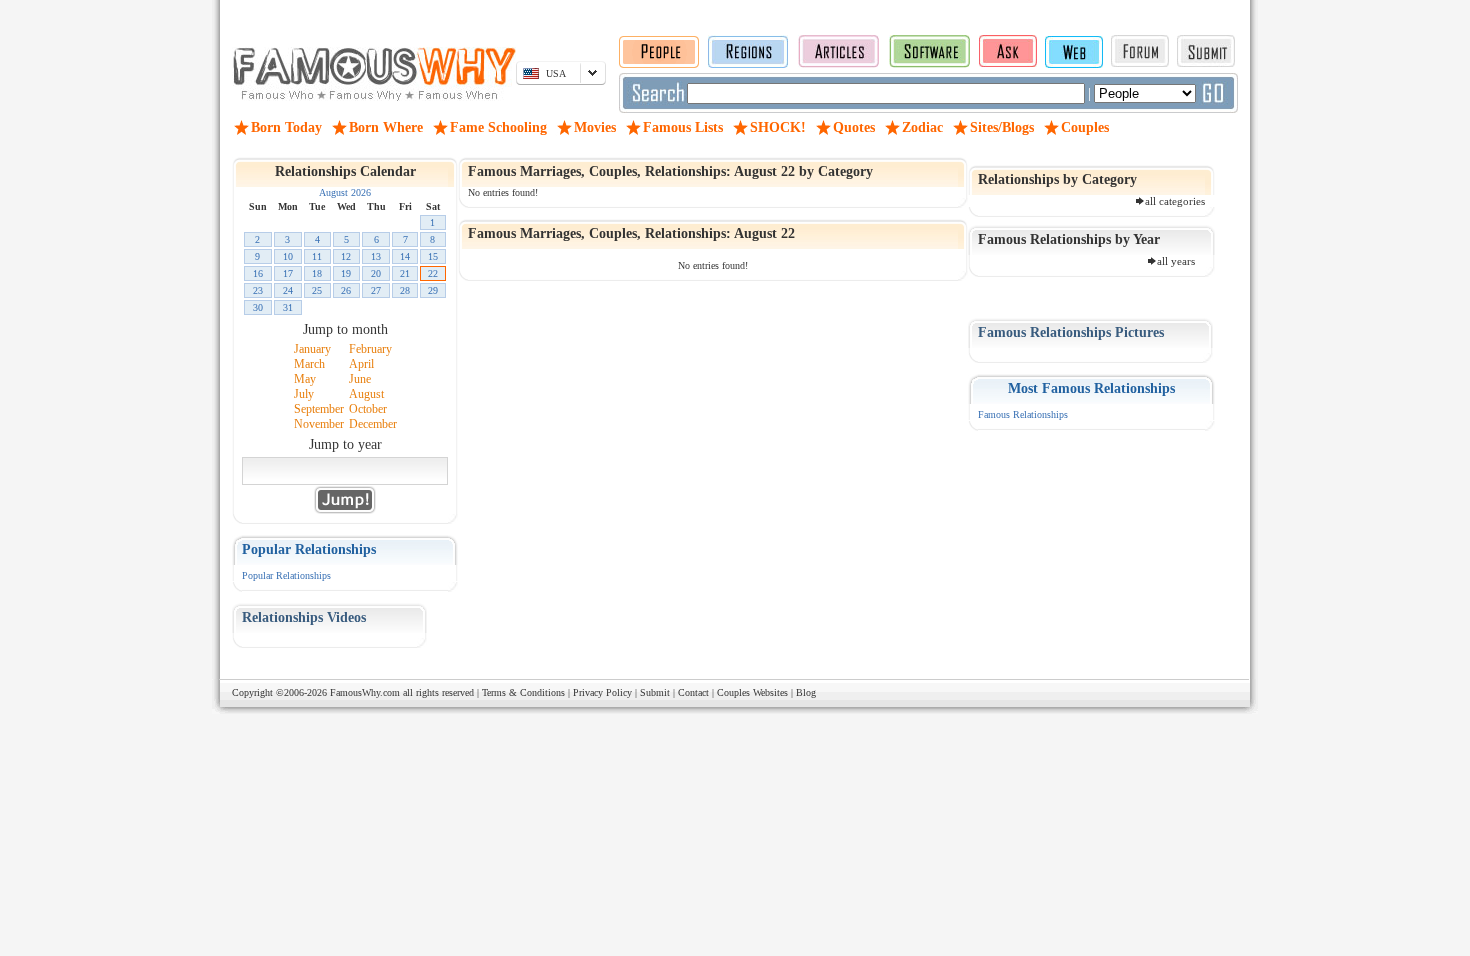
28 (405, 290)
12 (346, 256)
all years (1176, 261)
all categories (1175, 201)
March (309, 364)
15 (433, 256)
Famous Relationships (1023, 414)
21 (405, 273)
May (305, 379)
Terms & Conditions (523, 692)
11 (317, 256)
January (312, 349)
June (360, 379)
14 (405, 256)
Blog (806, 692)
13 (376, 256)
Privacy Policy (602, 692)
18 (317, 273)
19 (346, 273)
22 (433, 273)
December (373, 424)
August (366, 394)
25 (317, 290)
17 (288, 273)
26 (346, 290)
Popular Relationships (286, 575)
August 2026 (345, 192)
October (368, 409)
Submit (655, 692)
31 (288, 307)
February (370, 349)
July (304, 394)
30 (258, 307)
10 (288, 256)
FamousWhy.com (365, 692)
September (319, 409)
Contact (693, 692)
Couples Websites (752, 692)
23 (258, 290)
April (361, 364)
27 (376, 290)
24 (288, 290)
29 (433, 290)
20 (376, 273)
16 (258, 273)
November (319, 424)
